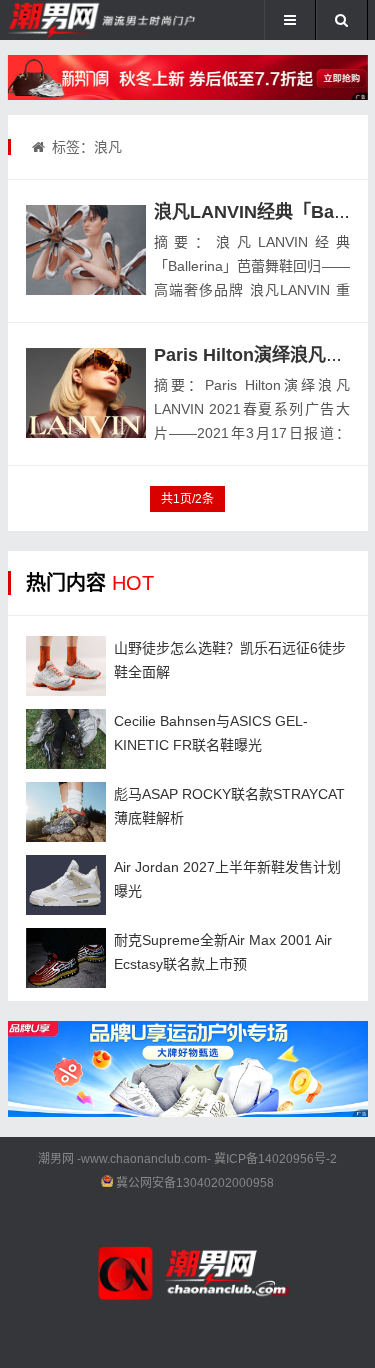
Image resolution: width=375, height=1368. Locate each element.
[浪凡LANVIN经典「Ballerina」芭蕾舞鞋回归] (86, 250)
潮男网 (56, 1159)
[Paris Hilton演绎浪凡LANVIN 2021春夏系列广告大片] (86, 393)
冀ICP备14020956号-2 (275, 1159)
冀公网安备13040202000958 (195, 1183)
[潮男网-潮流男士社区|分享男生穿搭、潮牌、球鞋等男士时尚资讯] (74, 20)
